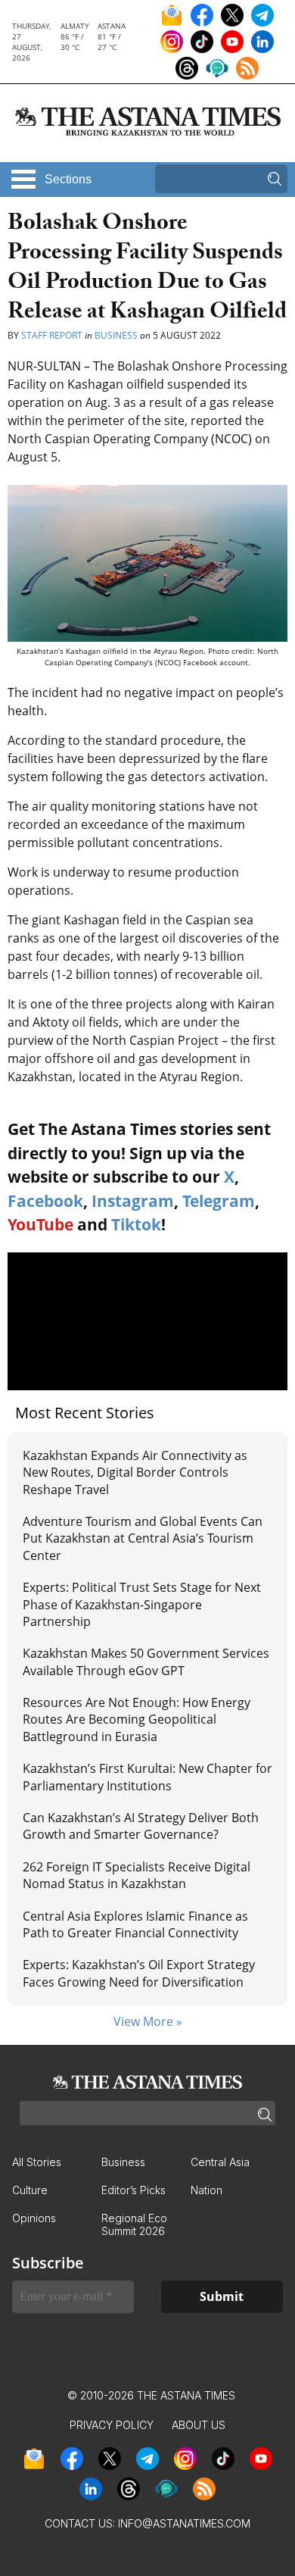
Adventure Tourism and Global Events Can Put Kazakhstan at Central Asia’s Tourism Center (143, 1538)
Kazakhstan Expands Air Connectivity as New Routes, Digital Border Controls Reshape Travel (135, 1472)
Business (116, 335)
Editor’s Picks (134, 2190)
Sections (68, 179)
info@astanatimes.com (184, 2523)
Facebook (45, 1201)
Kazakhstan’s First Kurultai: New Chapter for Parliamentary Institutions (147, 1777)
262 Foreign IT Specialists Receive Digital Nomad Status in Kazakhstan (137, 1875)
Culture (30, 2190)
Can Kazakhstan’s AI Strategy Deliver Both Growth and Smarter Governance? (141, 1826)
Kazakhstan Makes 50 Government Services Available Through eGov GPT (146, 1662)
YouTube (40, 1224)
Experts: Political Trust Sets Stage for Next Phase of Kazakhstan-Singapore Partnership (142, 1604)
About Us (199, 2425)
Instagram (133, 1201)
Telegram (219, 1201)
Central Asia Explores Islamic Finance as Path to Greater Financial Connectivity (135, 1924)
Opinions (34, 2218)
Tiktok (136, 1224)
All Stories (37, 2162)
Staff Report (52, 335)
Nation (206, 2190)
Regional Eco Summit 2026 (134, 2224)
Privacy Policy (112, 2425)
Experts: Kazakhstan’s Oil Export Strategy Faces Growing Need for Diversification (139, 1973)
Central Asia (220, 2162)
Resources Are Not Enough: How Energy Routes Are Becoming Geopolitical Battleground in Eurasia (137, 1719)
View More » (148, 2021)
